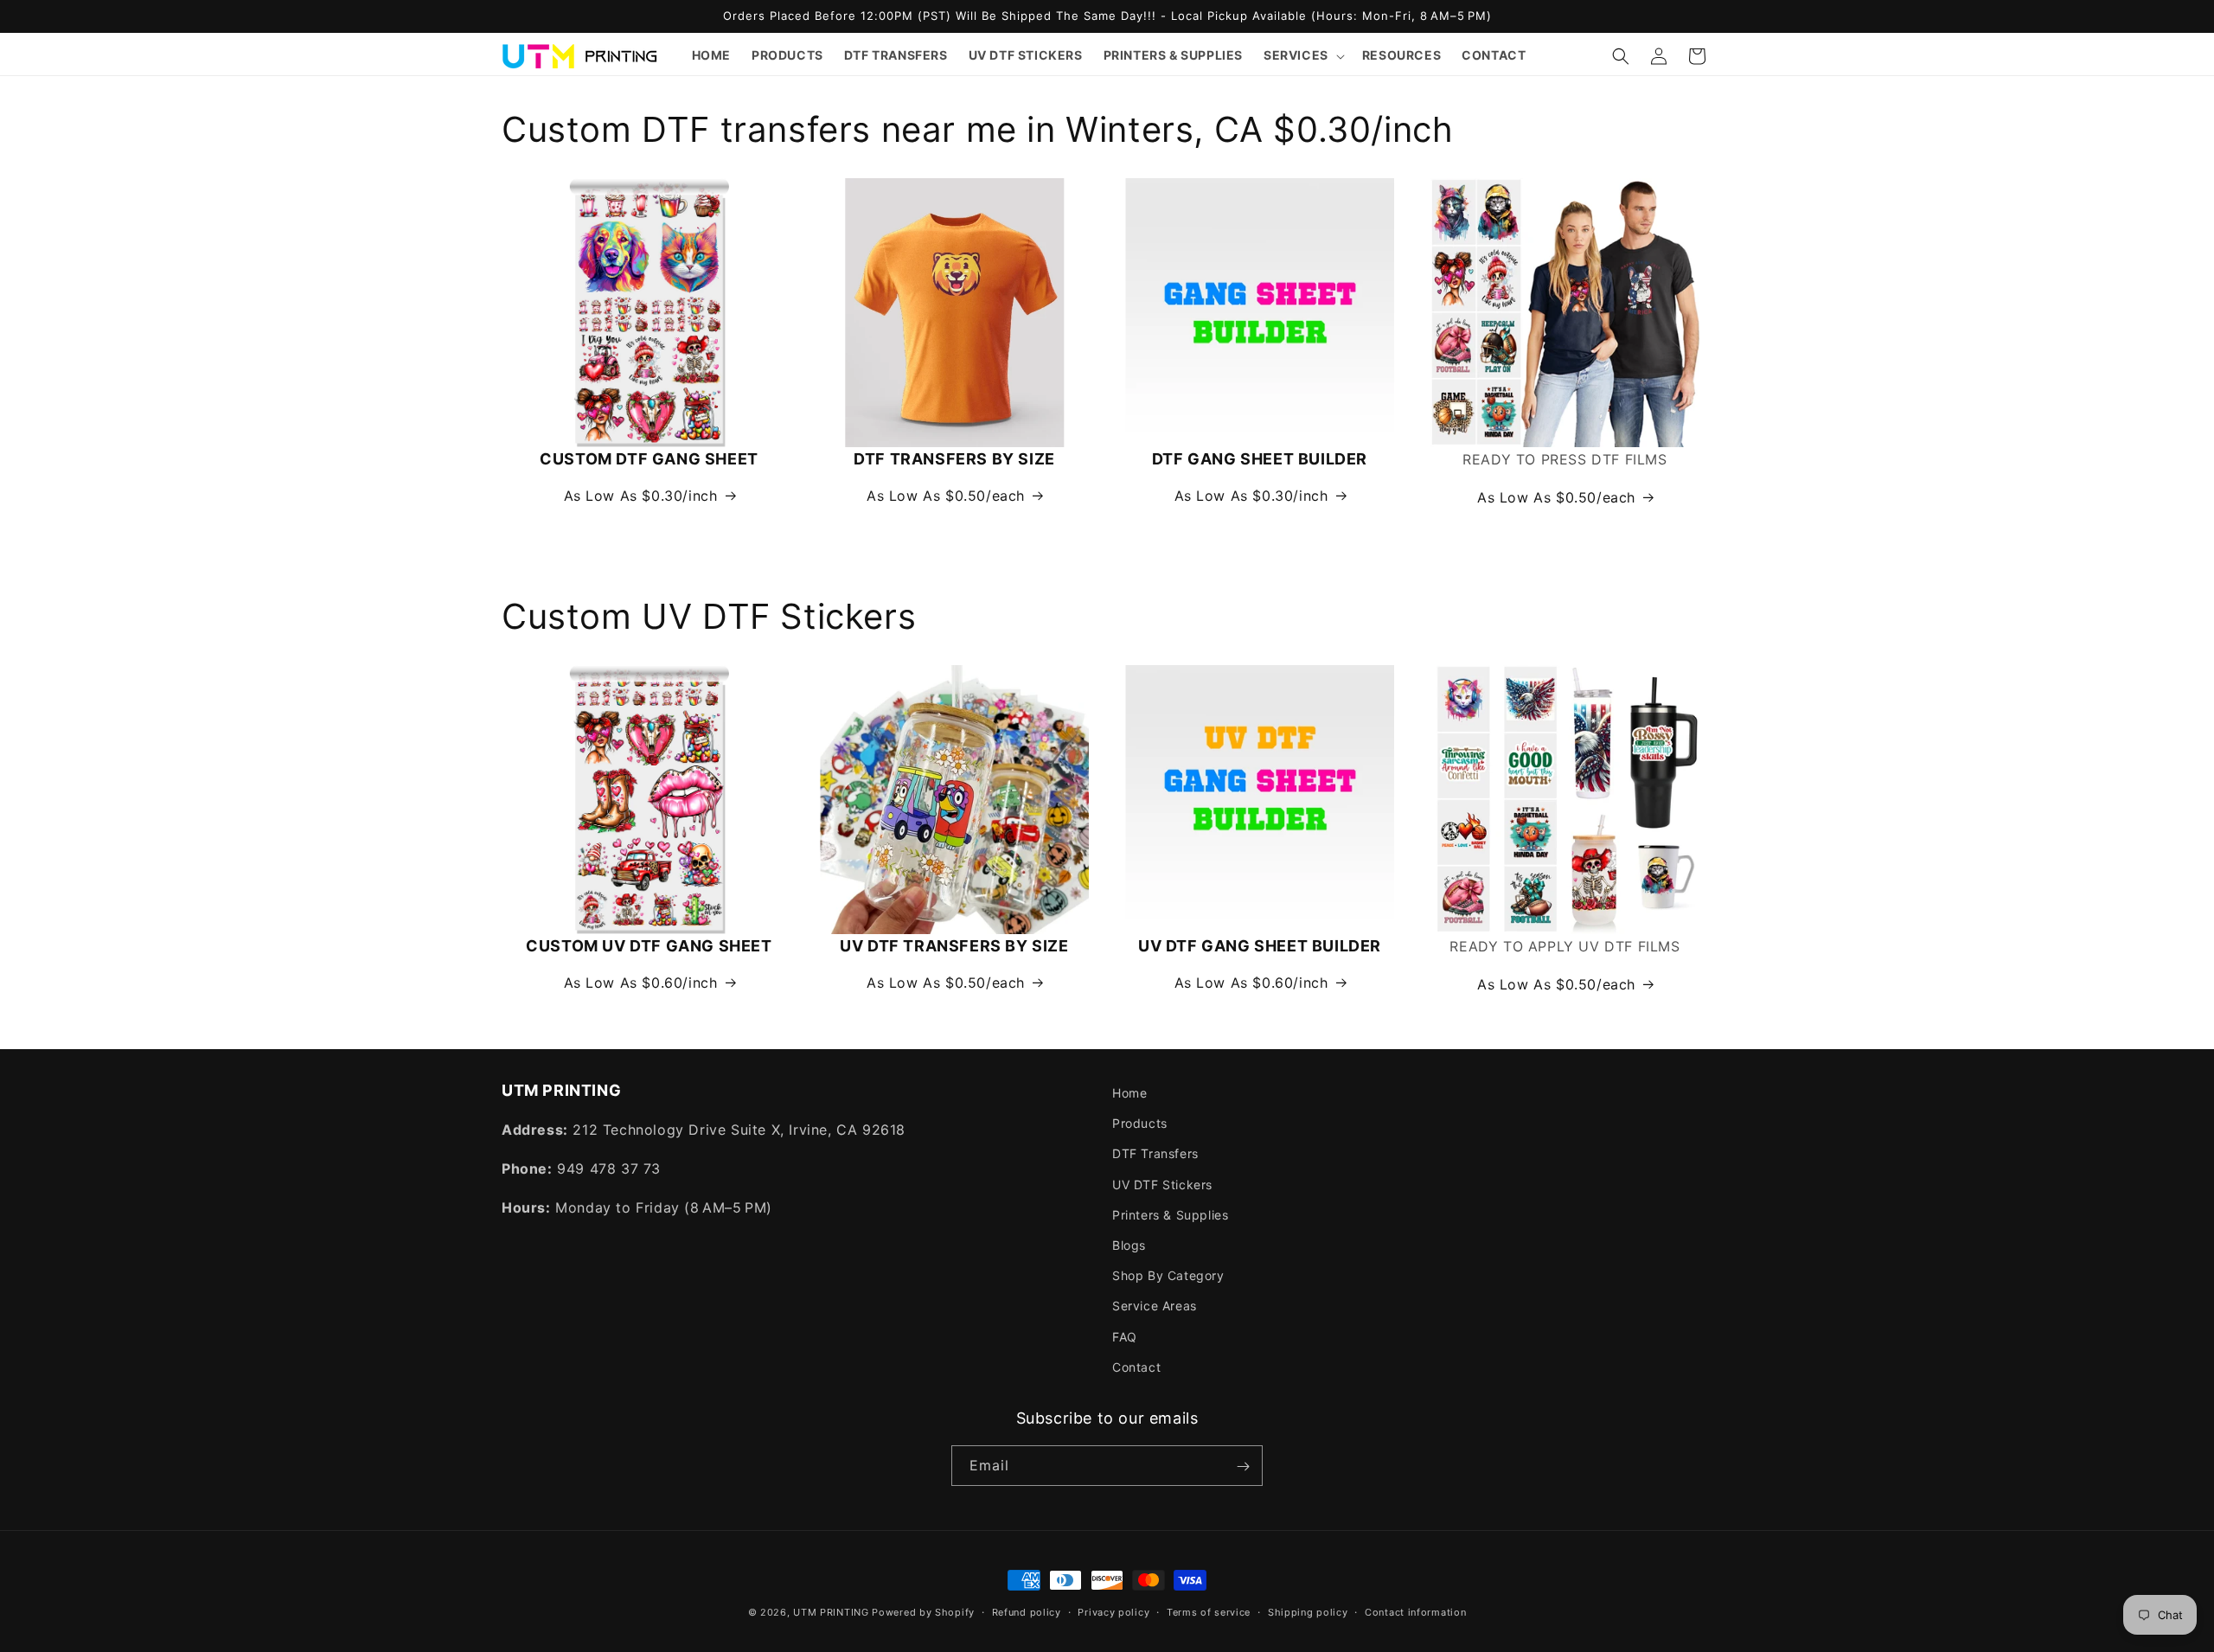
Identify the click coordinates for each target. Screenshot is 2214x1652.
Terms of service (1209, 1611)
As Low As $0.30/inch (641, 496)
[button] (1302, 55)
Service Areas (1155, 1306)
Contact (1136, 1367)
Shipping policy (1308, 1611)
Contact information (1415, 1611)
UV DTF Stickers (1162, 1185)
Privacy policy (1113, 1611)
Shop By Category (1168, 1275)
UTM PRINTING (831, 1612)
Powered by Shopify (923, 1612)
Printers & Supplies (1170, 1215)
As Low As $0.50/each (946, 496)
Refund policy (1027, 1611)
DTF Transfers (1155, 1154)
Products (1140, 1124)
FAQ (1125, 1337)
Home (1129, 1093)
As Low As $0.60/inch (641, 983)
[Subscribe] (1243, 1466)
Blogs (1129, 1245)
